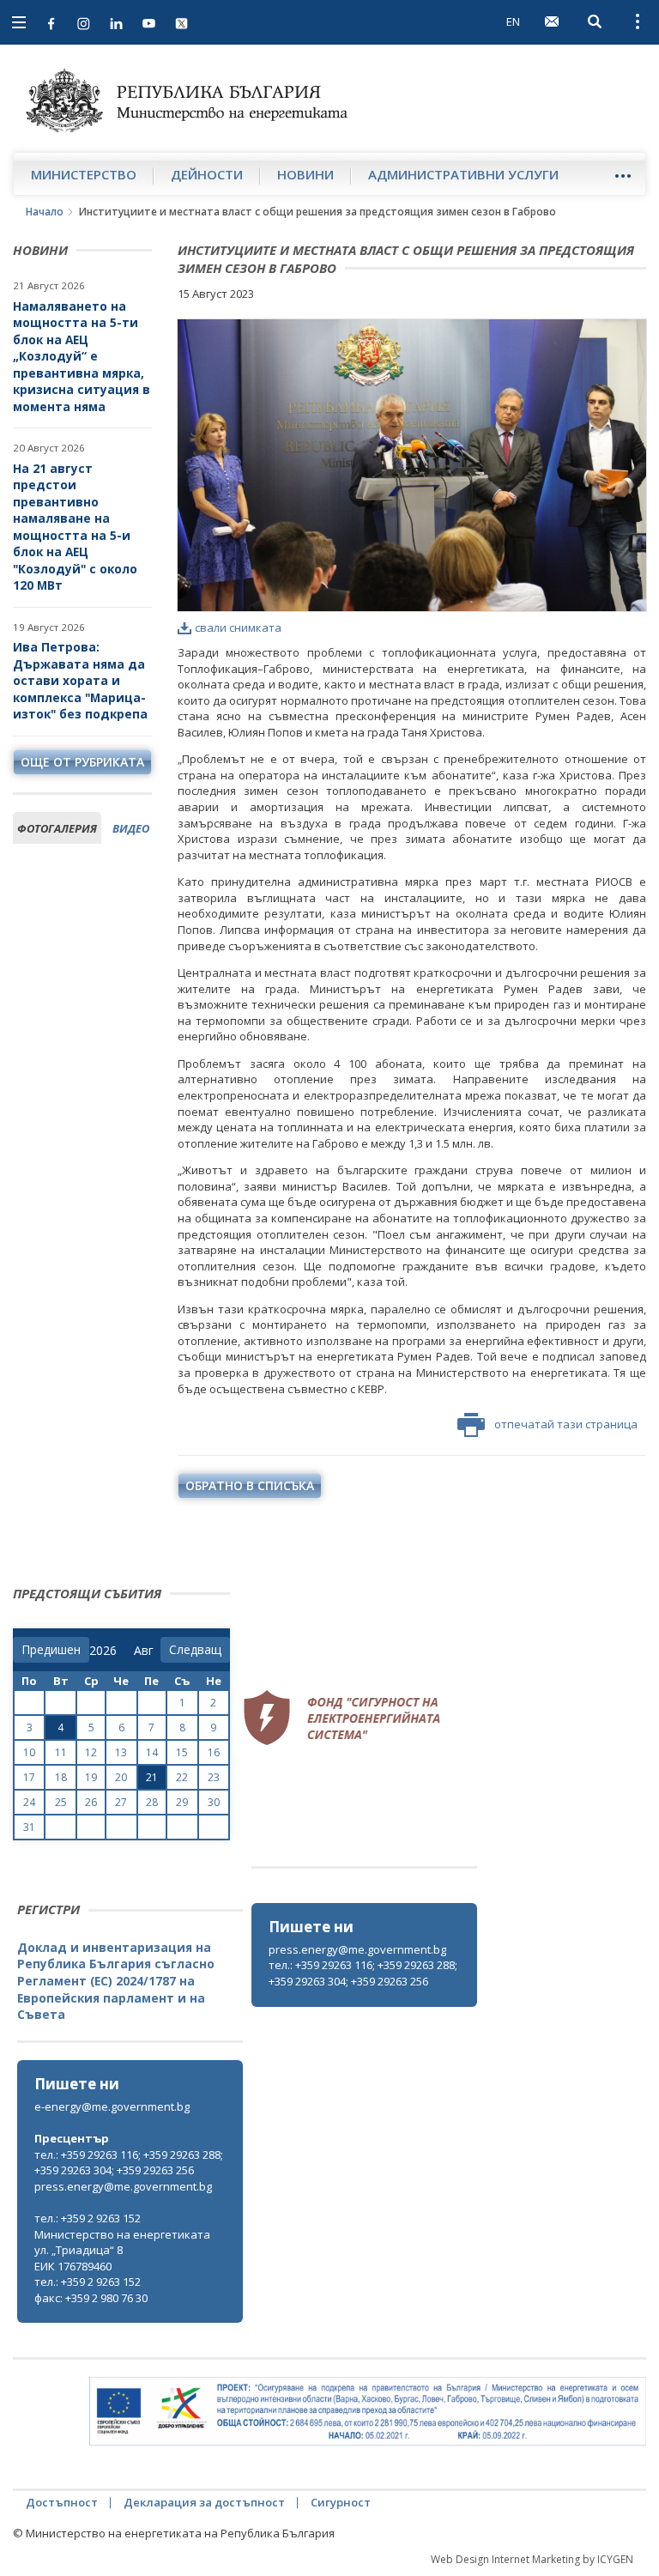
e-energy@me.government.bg (112, 2106)
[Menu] (623, 176)
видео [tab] (131, 828)
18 (61, 1777)
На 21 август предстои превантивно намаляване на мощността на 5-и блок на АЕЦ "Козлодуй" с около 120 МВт (75, 527)
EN (513, 21)
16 (214, 1752)
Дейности (207, 174)
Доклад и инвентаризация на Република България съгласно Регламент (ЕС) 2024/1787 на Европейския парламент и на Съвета (116, 1981)
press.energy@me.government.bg (357, 1949)
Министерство (84, 174)
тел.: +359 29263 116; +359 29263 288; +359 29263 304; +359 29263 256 (363, 1973)
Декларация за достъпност (204, 2502)
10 (29, 1752)
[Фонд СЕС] (342, 1716)
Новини (305, 174)
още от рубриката (82, 762)
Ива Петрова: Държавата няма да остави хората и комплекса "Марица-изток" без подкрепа (80, 680)
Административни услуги (463, 174)
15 (182, 1752)
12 (91, 1752)
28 (152, 1802)
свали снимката (238, 627)
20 (121, 1777)
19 (91, 1777)
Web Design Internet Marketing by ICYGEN (532, 2559)
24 (29, 1802)
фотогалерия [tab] (57, 828)
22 (182, 1777)
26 (91, 1802)
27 (121, 1802)
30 (214, 1802)
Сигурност (341, 2502)
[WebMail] (552, 21)
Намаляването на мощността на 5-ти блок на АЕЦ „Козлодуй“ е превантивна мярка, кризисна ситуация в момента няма (82, 356)
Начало (45, 212)
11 (61, 1752)
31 (29, 1827)
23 (214, 1777)
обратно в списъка (250, 1485)
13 (121, 1752)
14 (152, 1752)
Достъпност (62, 2502)
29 (182, 1802)
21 (152, 1777)
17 (29, 1777)
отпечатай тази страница (566, 1424)
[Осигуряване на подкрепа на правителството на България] (368, 2412)
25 (61, 1802)
